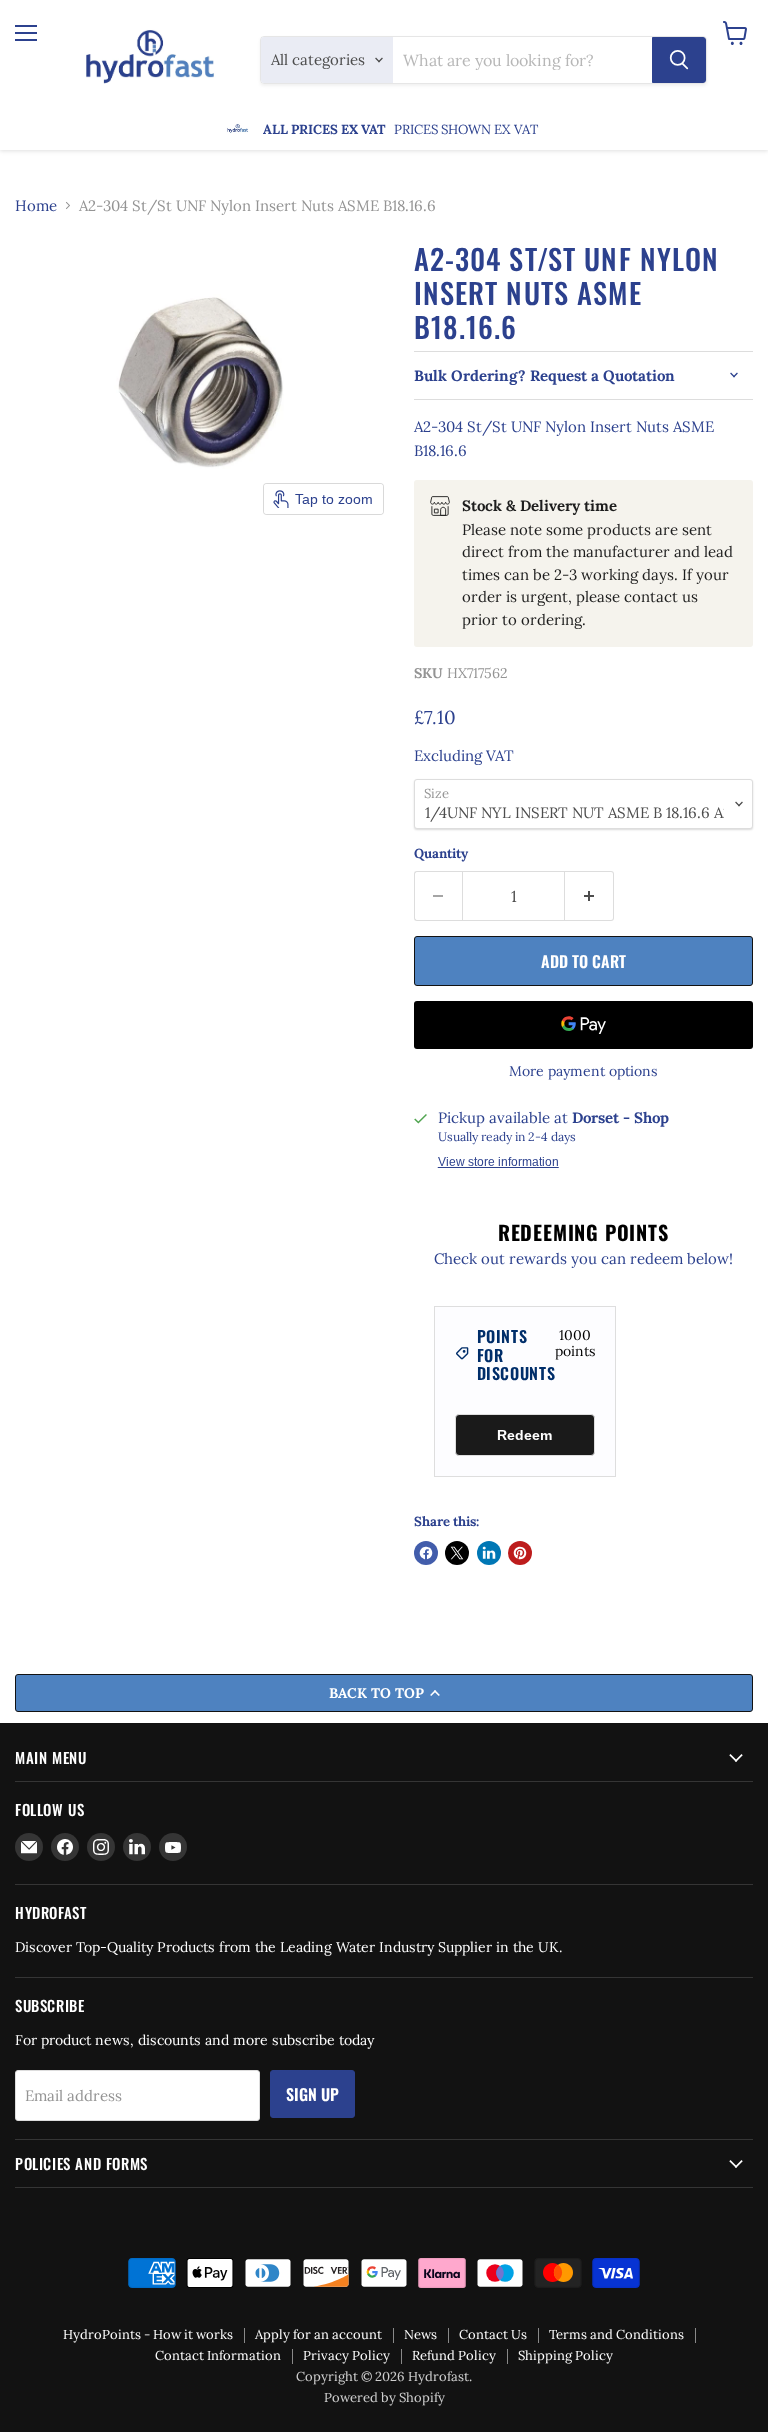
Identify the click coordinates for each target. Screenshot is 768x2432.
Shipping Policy (565, 2355)
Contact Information (218, 2355)
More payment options (583, 1071)
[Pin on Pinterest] (520, 1553)
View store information (498, 1162)
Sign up (312, 2094)
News (420, 2334)
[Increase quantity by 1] (589, 896)
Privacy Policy (346, 2355)
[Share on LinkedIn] (489, 1553)
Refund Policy (454, 2355)
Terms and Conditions (616, 2334)
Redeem (524, 1435)
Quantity (441, 853)
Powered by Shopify (384, 2397)
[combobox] (522, 60)
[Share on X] (457, 1553)
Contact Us (493, 2334)
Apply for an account (318, 2334)
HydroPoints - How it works (148, 2334)
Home (36, 205)
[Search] (679, 60)
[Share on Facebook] (426, 1553)
